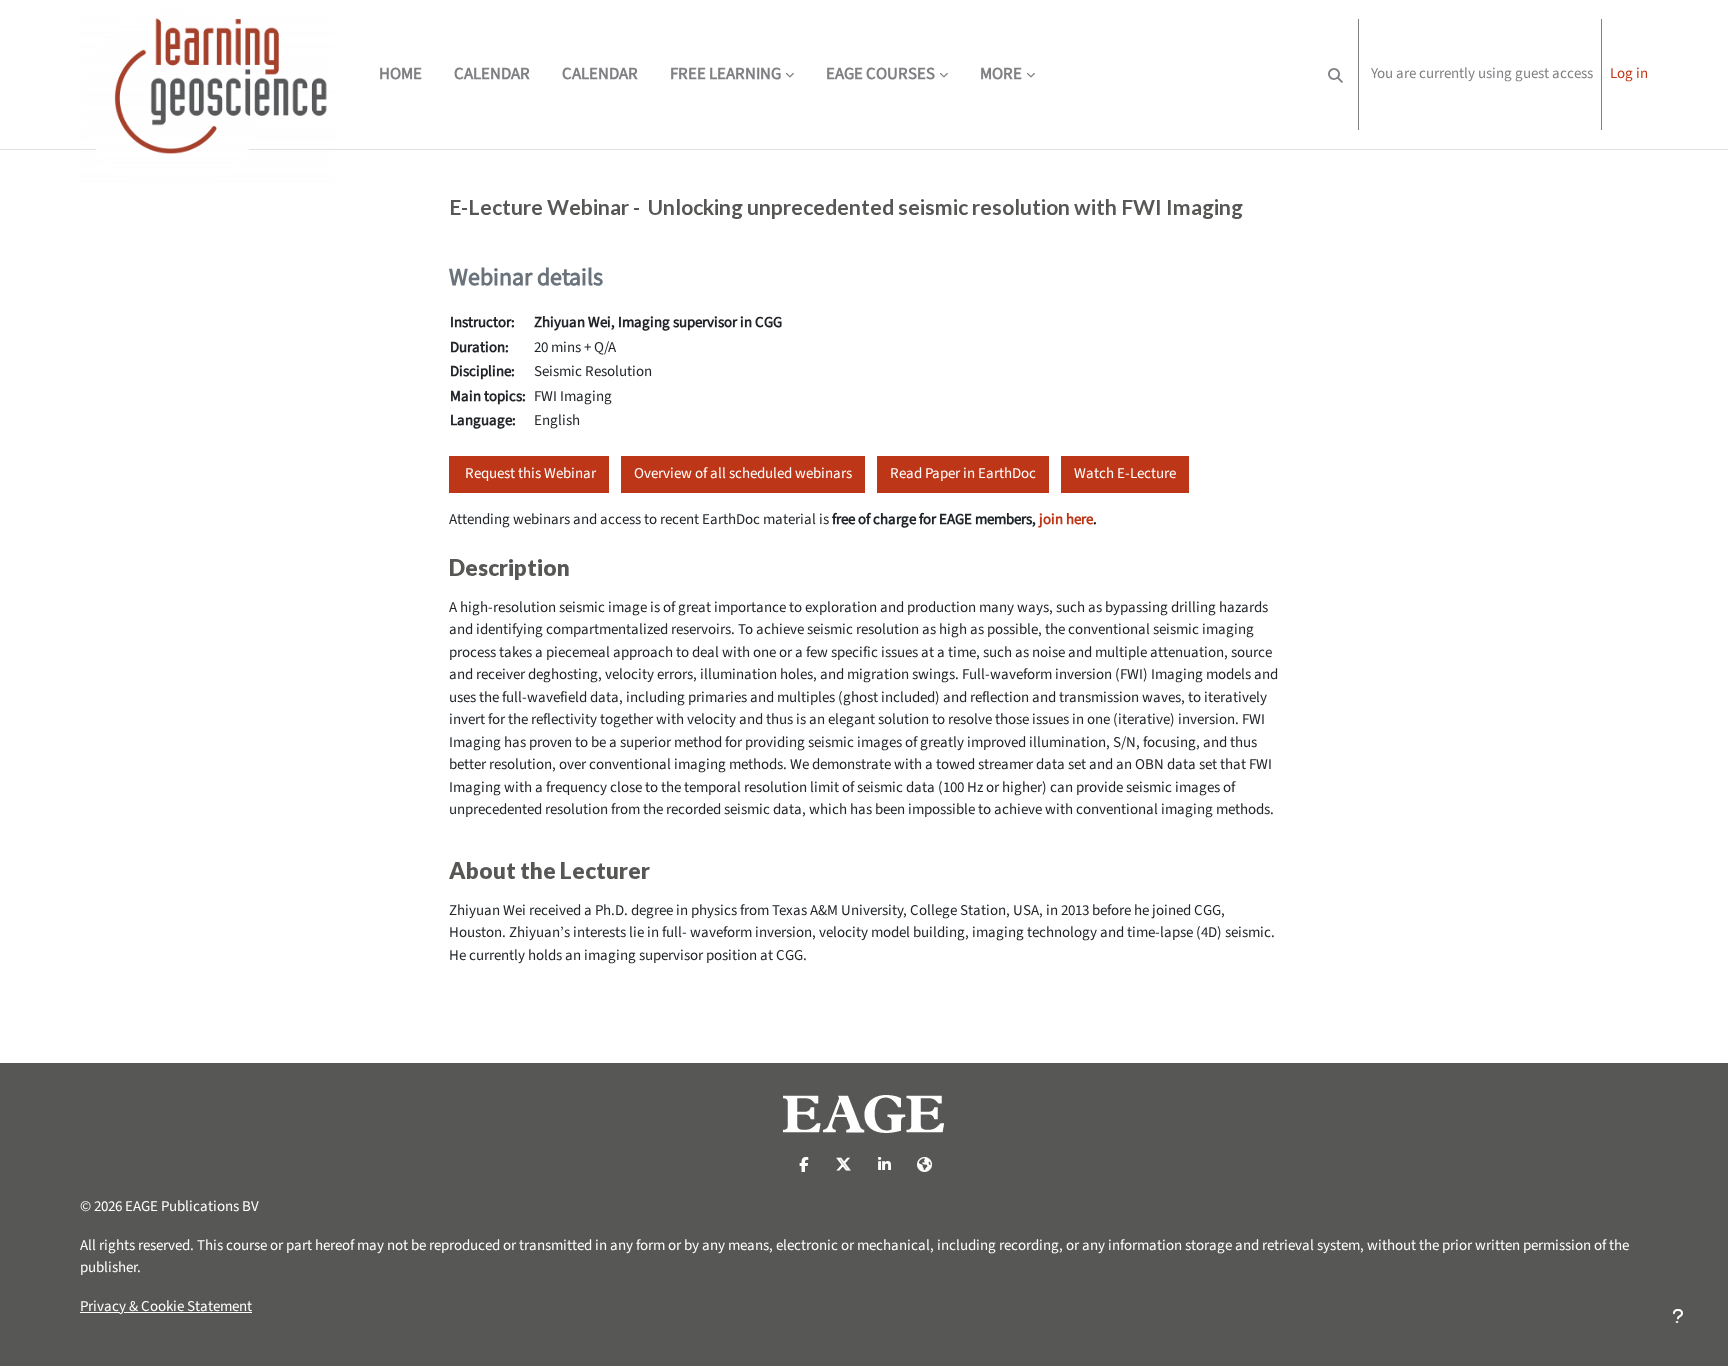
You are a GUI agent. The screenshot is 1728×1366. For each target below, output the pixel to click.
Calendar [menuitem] (492, 74)
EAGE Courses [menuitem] (880, 74)
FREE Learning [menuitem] (725, 74)
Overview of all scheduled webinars (743, 473)
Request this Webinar (529, 473)
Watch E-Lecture (1125, 473)
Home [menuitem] (400, 74)
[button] (1335, 74)
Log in (1629, 73)
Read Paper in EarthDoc (963, 473)
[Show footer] (1678, 1316)
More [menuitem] (1001, 74)
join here (1066, 519)
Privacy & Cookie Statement (166, 1306)
